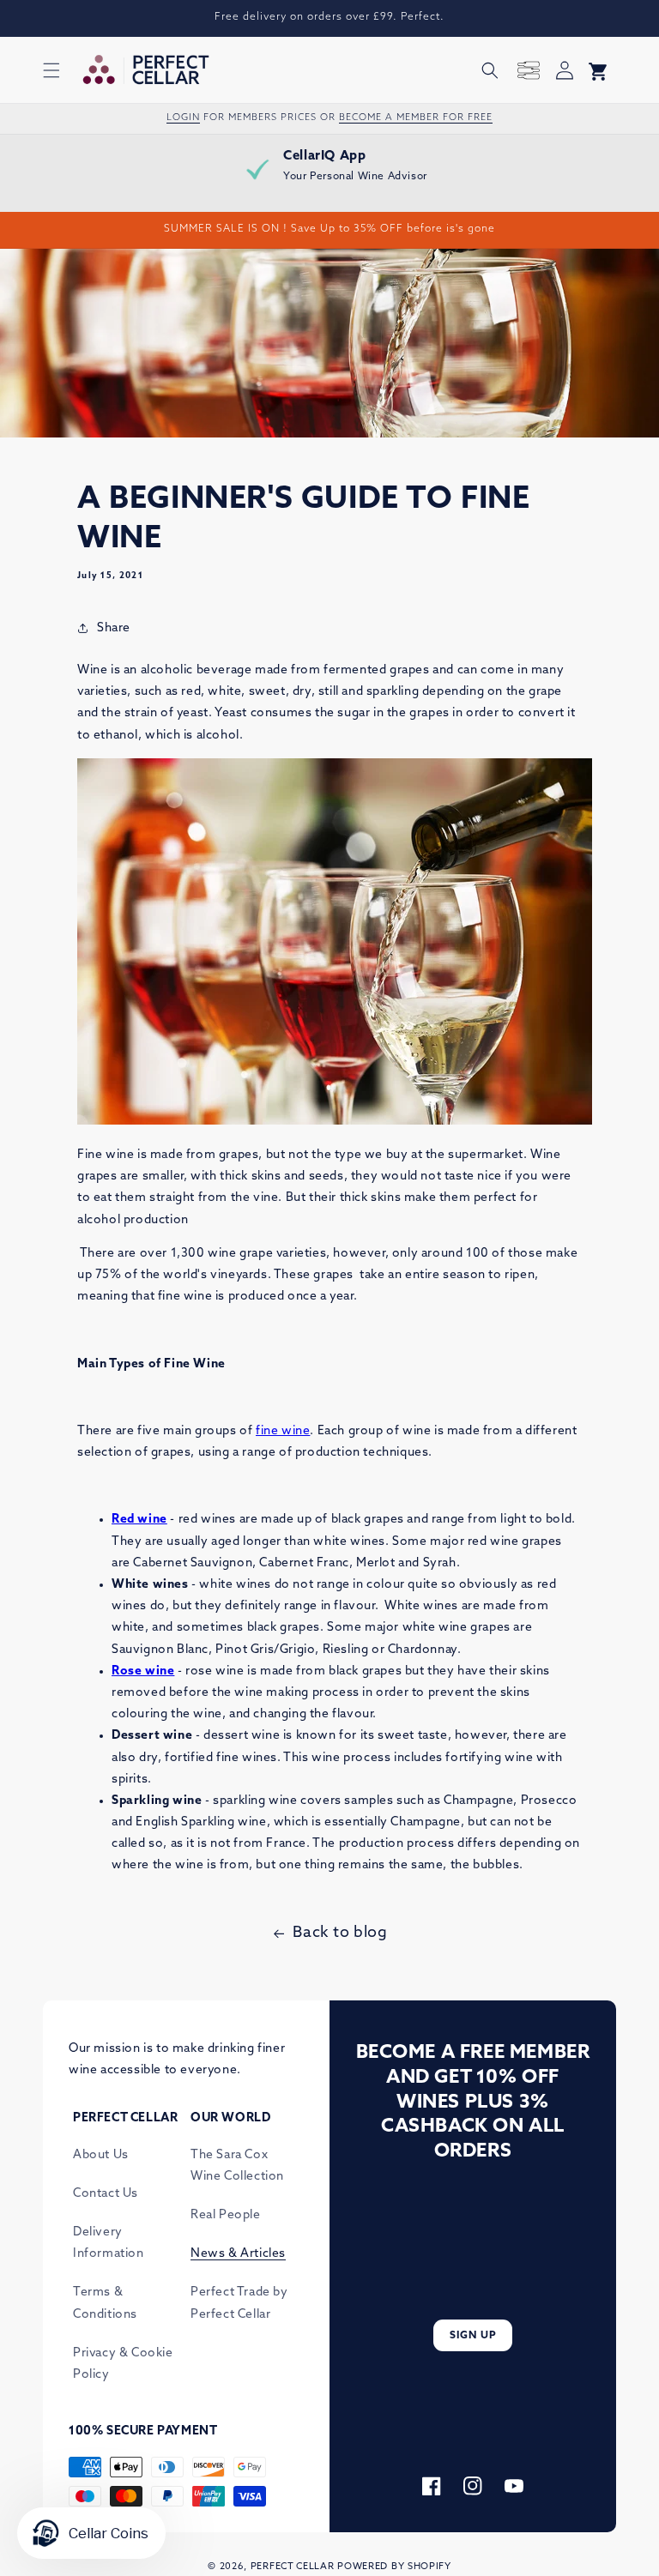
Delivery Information (109, 2243)
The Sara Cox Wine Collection (237, 2166)
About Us (101, 2155)
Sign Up (473, 2336)
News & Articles (238, 2254)
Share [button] (114, 628)
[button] (51, 70)
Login (183, 118)
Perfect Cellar (293, 2567)
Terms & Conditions (105, 2303)
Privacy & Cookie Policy (123, 2364)
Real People (226, 2215)
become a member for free (416, 118)
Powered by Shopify (394, 2567)
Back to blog (340, 1934)
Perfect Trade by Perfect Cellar (239, 2303)
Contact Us (106, 2194)
